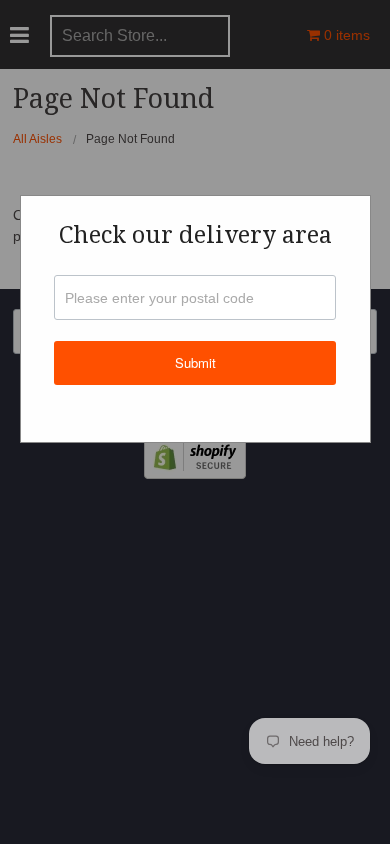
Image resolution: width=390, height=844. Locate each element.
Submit (195, 362)
